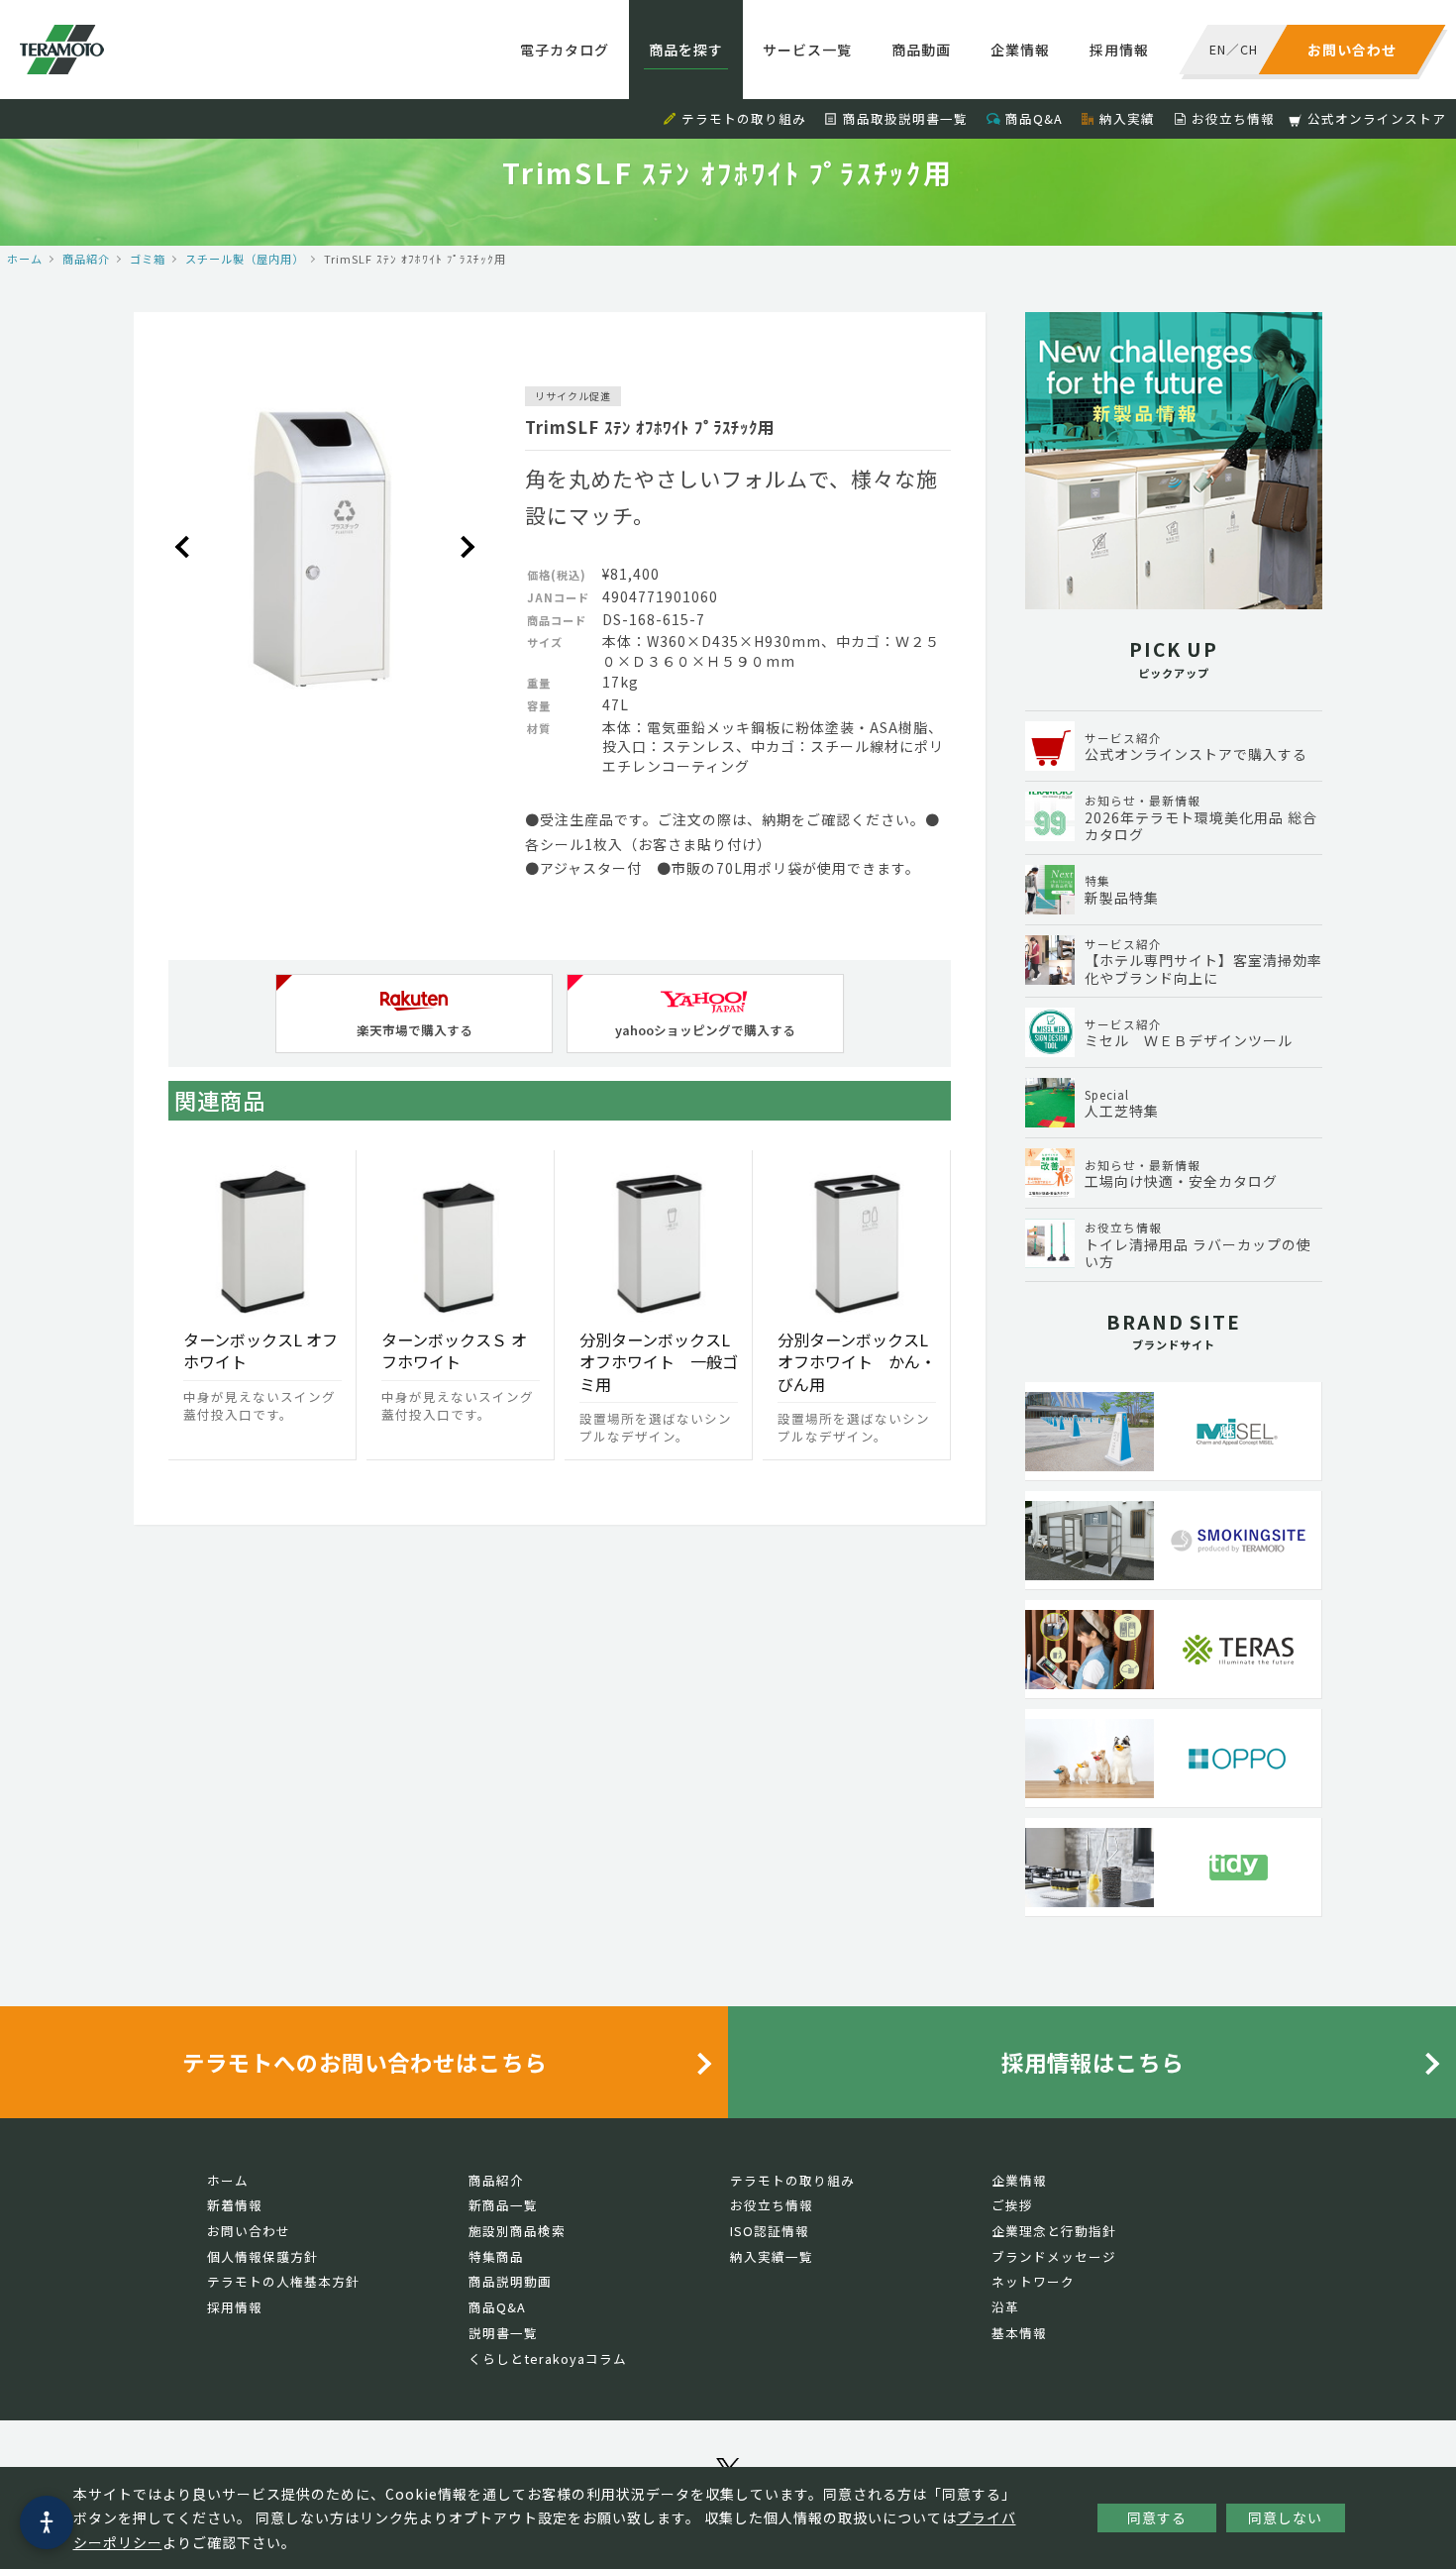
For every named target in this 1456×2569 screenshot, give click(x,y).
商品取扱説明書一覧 (905, 118)
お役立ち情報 (1233, 118)
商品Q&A (1034, 118)
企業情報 (1020, 50)
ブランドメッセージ (1054, 2256)
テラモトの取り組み (744, 118)
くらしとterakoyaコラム (548, 2358)
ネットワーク (1033, 2281)
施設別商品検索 (517, 2231)
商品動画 (921, 50)
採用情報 (1119, 50)
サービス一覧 (807, 50)
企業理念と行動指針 (1054, 2231)
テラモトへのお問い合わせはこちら (364, 2062)
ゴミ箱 (148, 259)
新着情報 (235, 2205)
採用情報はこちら (1092, 2062)
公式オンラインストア (1377, 118)
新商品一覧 (503, 2205)
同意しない (1285, 2517)
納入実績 (1127, 118)
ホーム (25, 259)
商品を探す (686, 50)
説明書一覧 (503, 2333)
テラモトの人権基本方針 (283, 2281)
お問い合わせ (249, 2231)
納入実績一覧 (772, 2256)
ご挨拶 (1012, 2205)
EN (1218, 49)
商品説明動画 (510, 2281)
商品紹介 (86, 259)
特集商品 (496, 2256)
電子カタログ (565, 50)
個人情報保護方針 (262, 2256)
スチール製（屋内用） (245, 259)
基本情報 (1019, 2333)
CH (1249, 49)
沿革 (1005, 2307)
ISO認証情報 (770, 2231)
